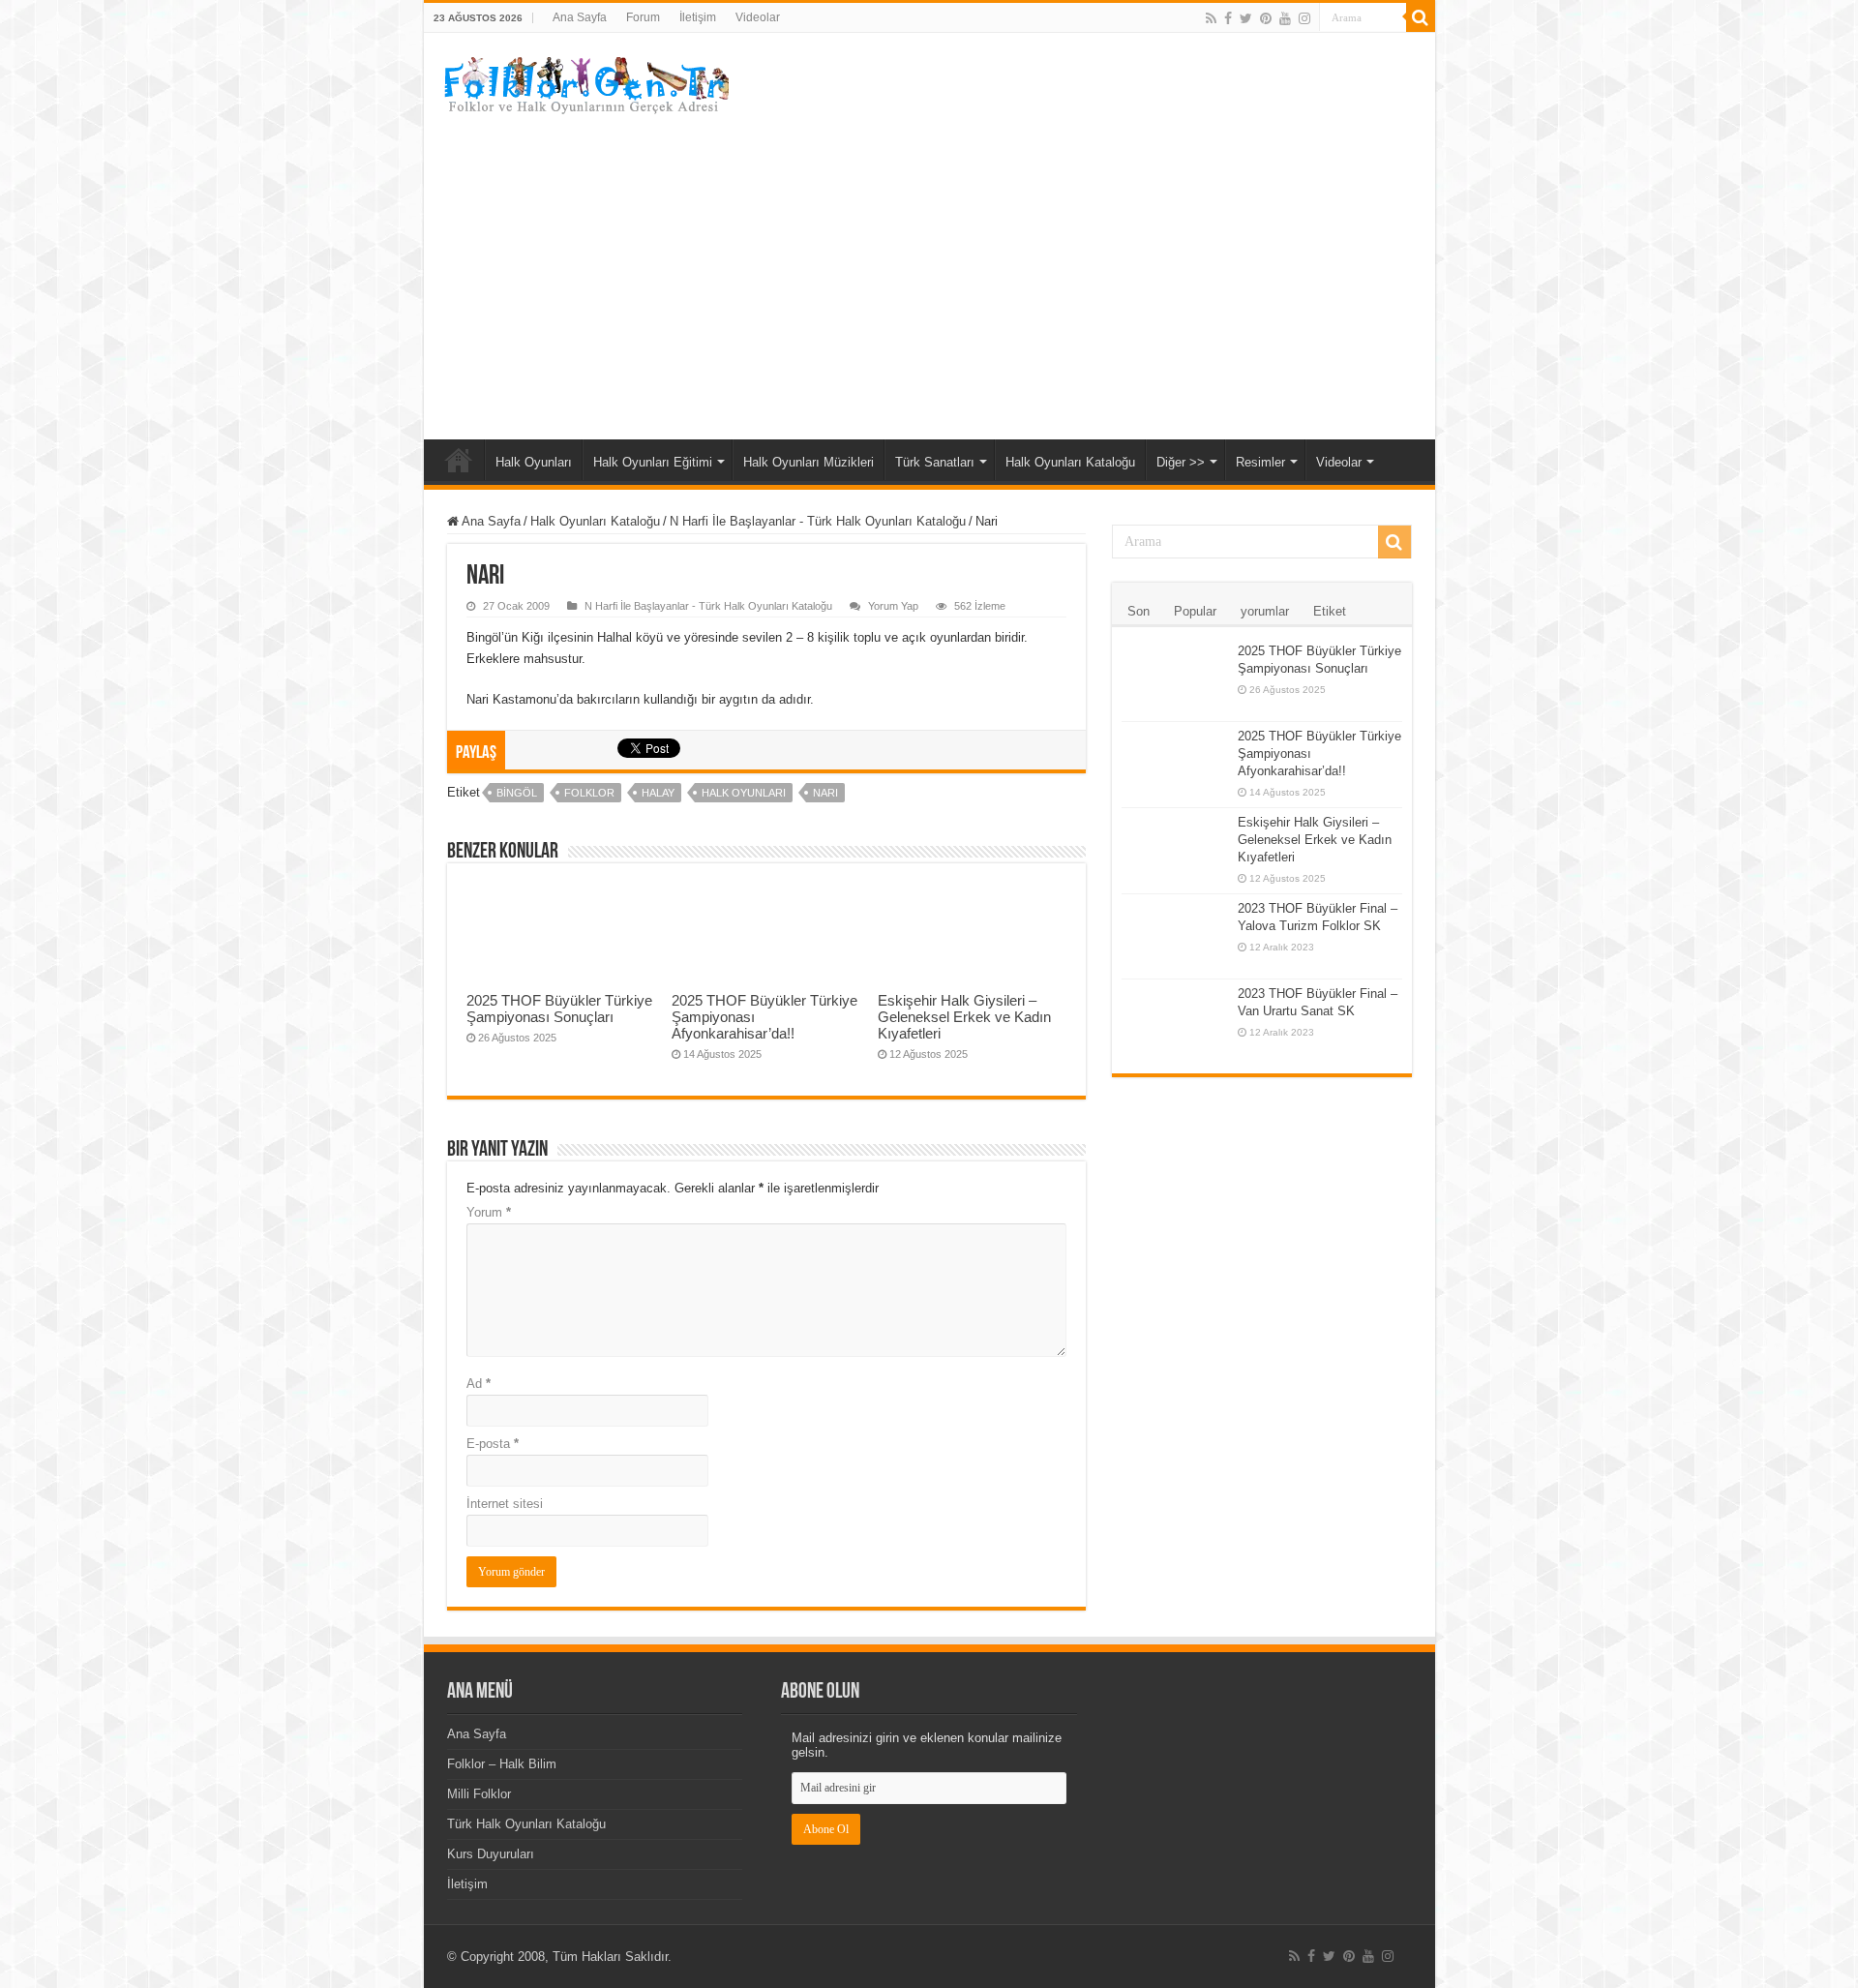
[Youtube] (1285, 18)
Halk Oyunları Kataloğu (1070, 462)
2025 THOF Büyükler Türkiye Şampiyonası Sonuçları (559, 1009)
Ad (479, 1384)
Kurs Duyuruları (491, 1854)
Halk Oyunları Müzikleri (809, 462)
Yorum (489, 1212)
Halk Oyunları (534, 462)
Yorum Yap (893, 606)
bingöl (517, 793)
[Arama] (1421, 17)
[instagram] (1304, 18)
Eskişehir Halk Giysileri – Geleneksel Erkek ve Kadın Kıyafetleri (964, 1017)
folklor (589, 793)
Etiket (1330, 611)
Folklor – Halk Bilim (502, 1764)
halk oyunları (744, 793)
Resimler (1260, 462)
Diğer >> (1181, 462)
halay (658, 793)
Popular (1195, 611)
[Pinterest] (1266, 18)
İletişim (698, 17)
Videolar (758, 17)
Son (1139, 611)
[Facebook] (1228, 18)
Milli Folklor (479, 1794)
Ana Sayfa (580, 17)
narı (825, 793)
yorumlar (1265, 611)
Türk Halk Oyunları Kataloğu (526, 1824)
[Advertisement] (929, 275)
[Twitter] (1246, 18)
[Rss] (1211, 18)
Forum (643, 17)
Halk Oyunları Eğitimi (653, 462)
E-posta (493, 1444)
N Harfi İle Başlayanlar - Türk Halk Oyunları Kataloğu (818, 521)
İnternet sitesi (505, 1504)
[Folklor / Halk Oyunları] (584, 87)
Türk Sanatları (935, 462)
